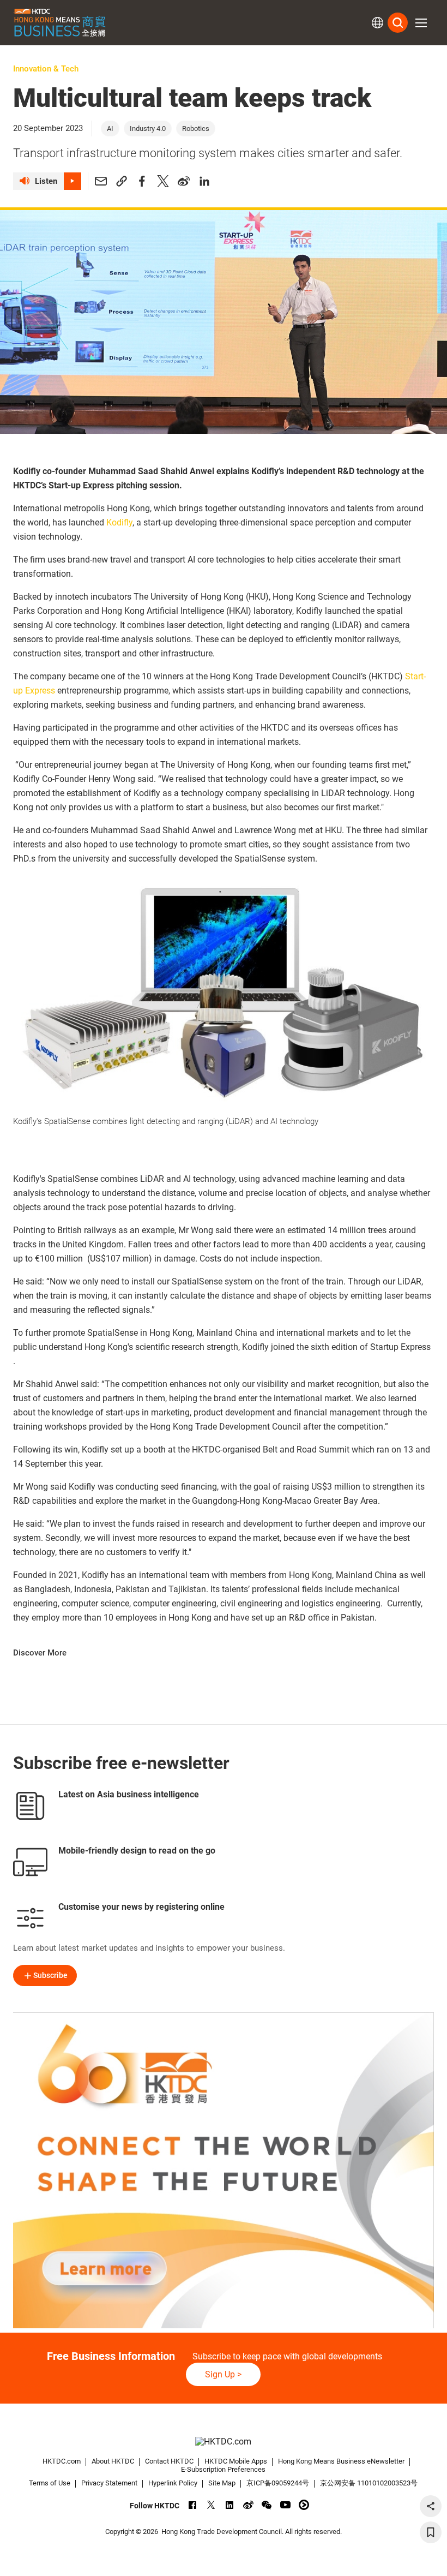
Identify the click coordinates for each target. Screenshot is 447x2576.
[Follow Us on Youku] (304, 2505)
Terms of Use (50, 2483)
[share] (431, 2506)
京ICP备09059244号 (278, 2483)
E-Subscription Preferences (223, 2469)
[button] (421, 23)
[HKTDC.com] (224, 2441)
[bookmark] (431, 2532)
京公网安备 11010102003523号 (369, 2483)
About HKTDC (113, 2461)
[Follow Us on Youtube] (285, 2505)
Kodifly (119, 522)
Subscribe (50, 1975)
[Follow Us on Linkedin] (230, 2505)
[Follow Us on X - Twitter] (211, 2505)
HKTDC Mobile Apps (236, 2461)
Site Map (222, 2483)
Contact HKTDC (169, 2461)
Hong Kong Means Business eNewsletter (341, 2461)
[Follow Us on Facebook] (193, 2505)
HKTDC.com (62, 2461)
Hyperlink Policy (173, 2483)
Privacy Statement (109, 2483)
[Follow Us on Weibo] (248, 2505)
